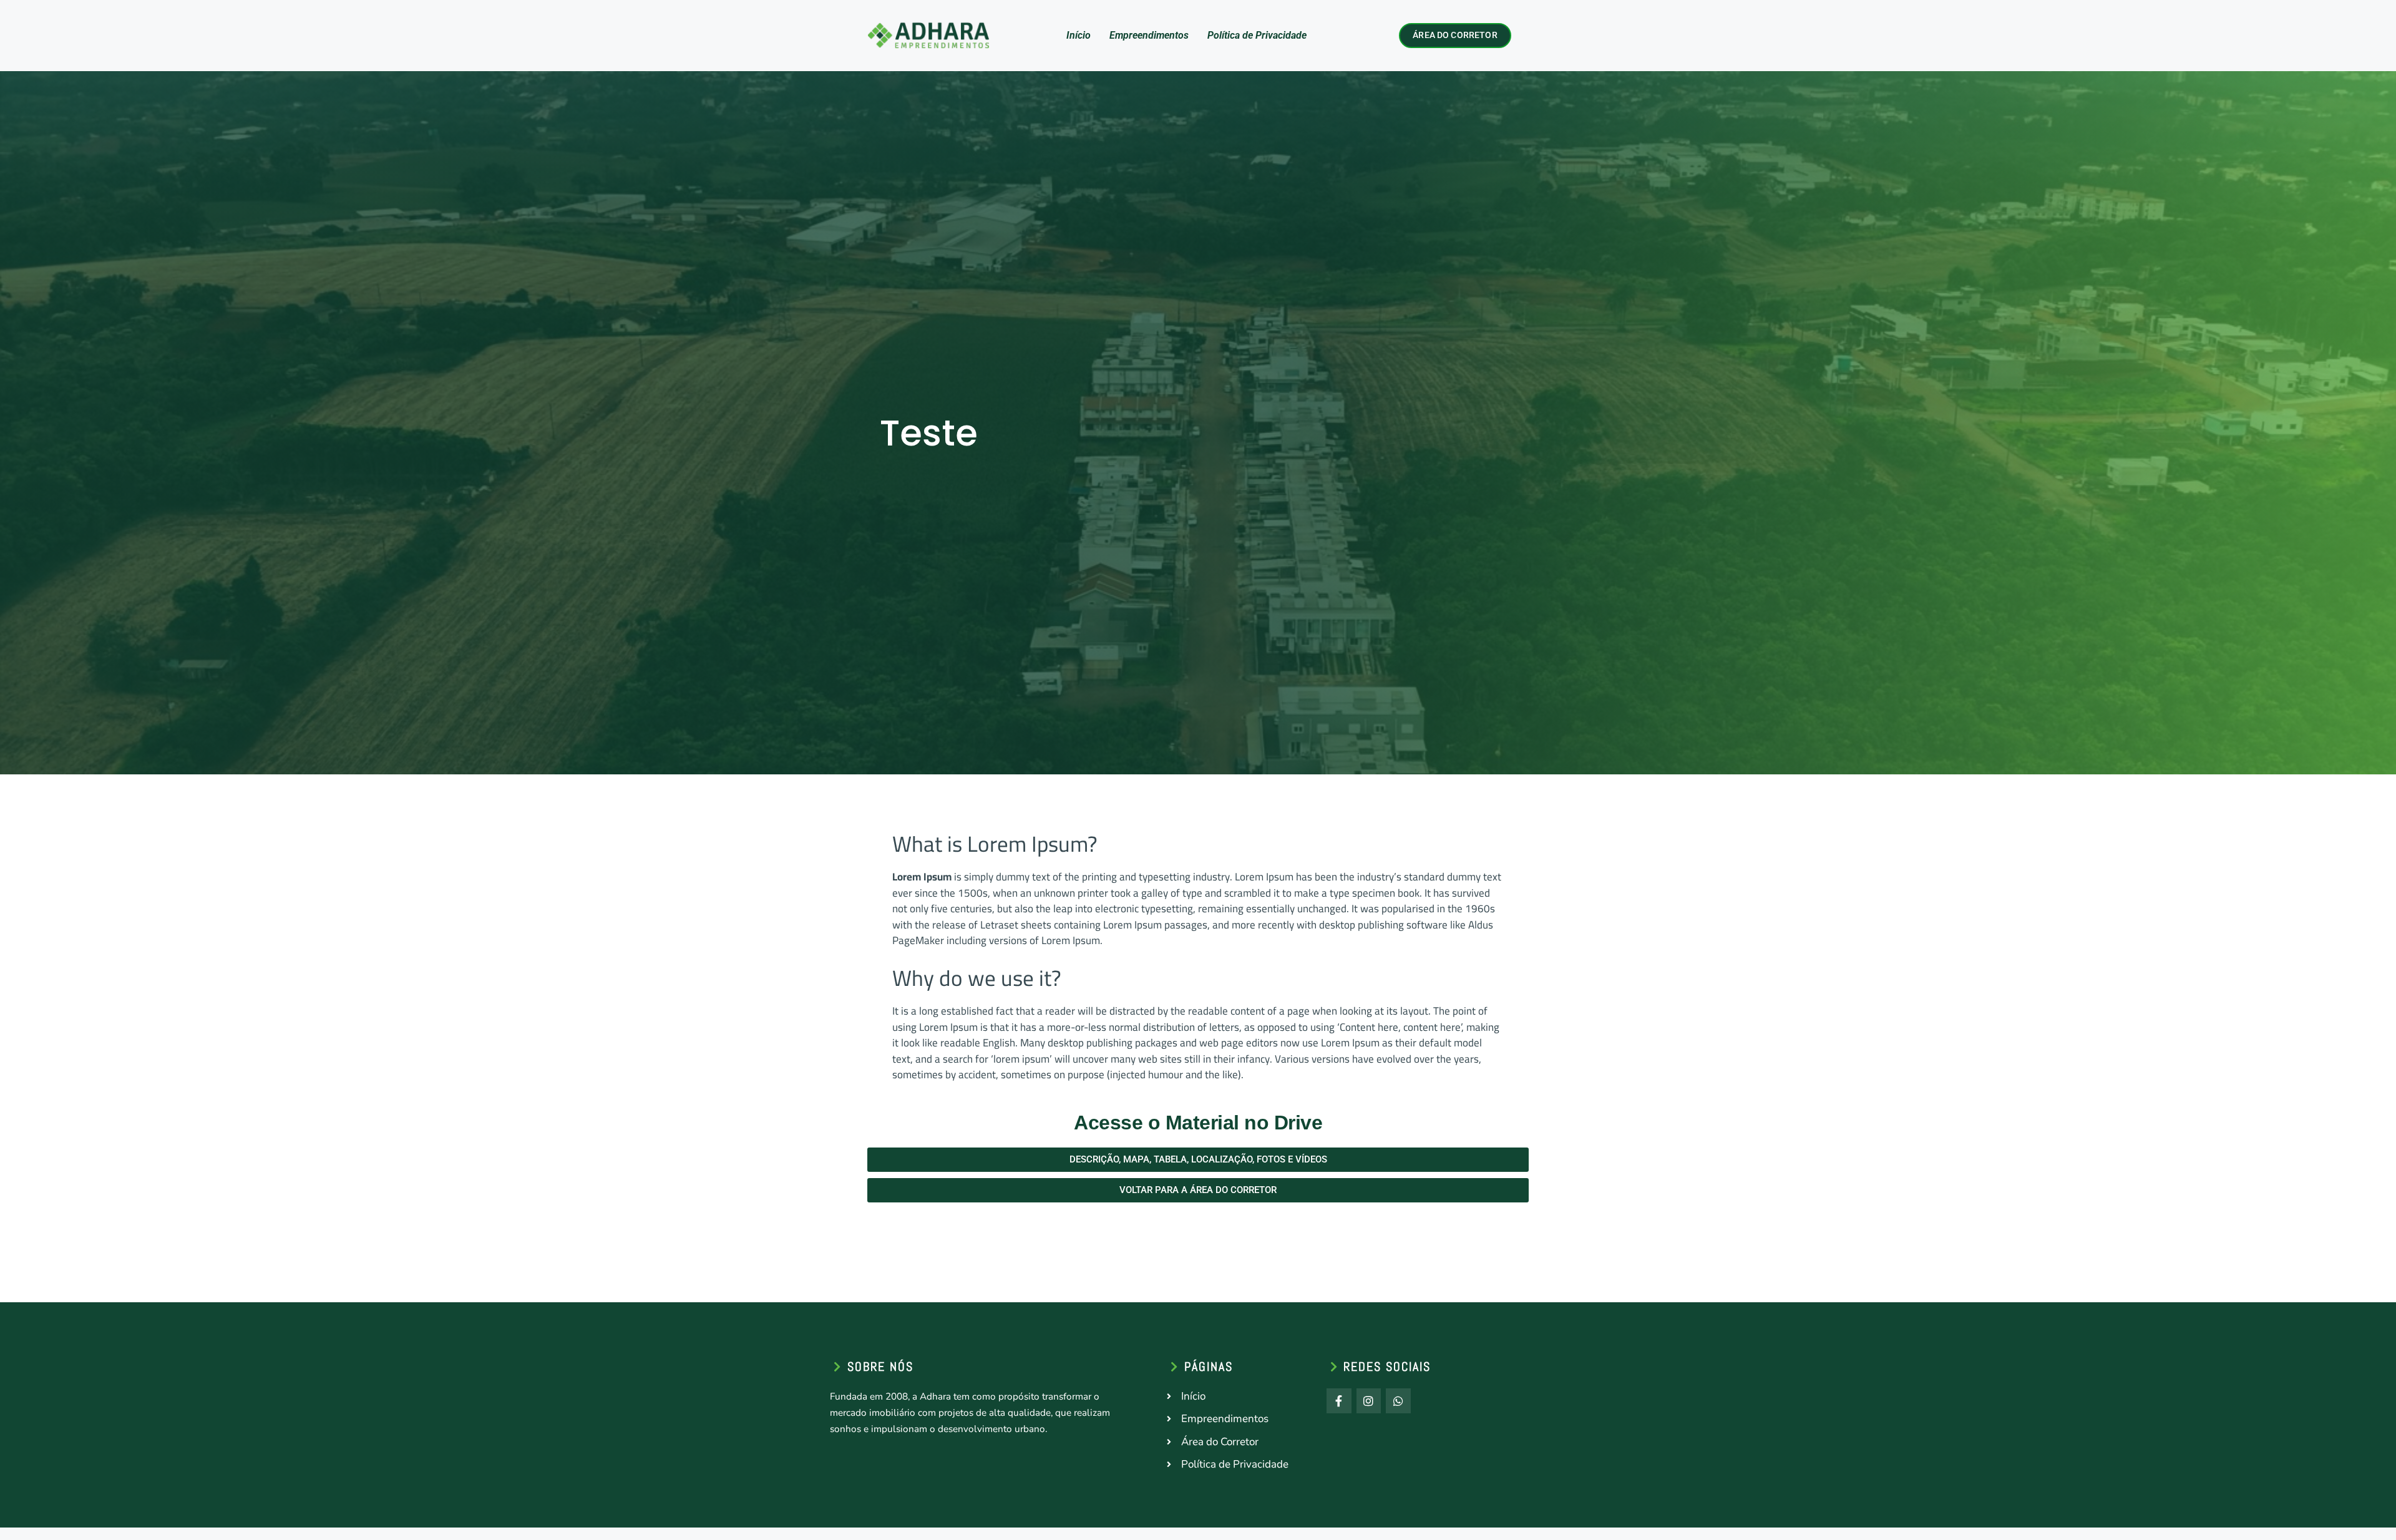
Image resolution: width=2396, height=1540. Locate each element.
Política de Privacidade (1257, 35)
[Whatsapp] (1398, 1401)
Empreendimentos (1149, 35)
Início (1079, 35)
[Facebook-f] (1339, 1401)
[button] (1198, 1160)
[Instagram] (1369, 1401)
